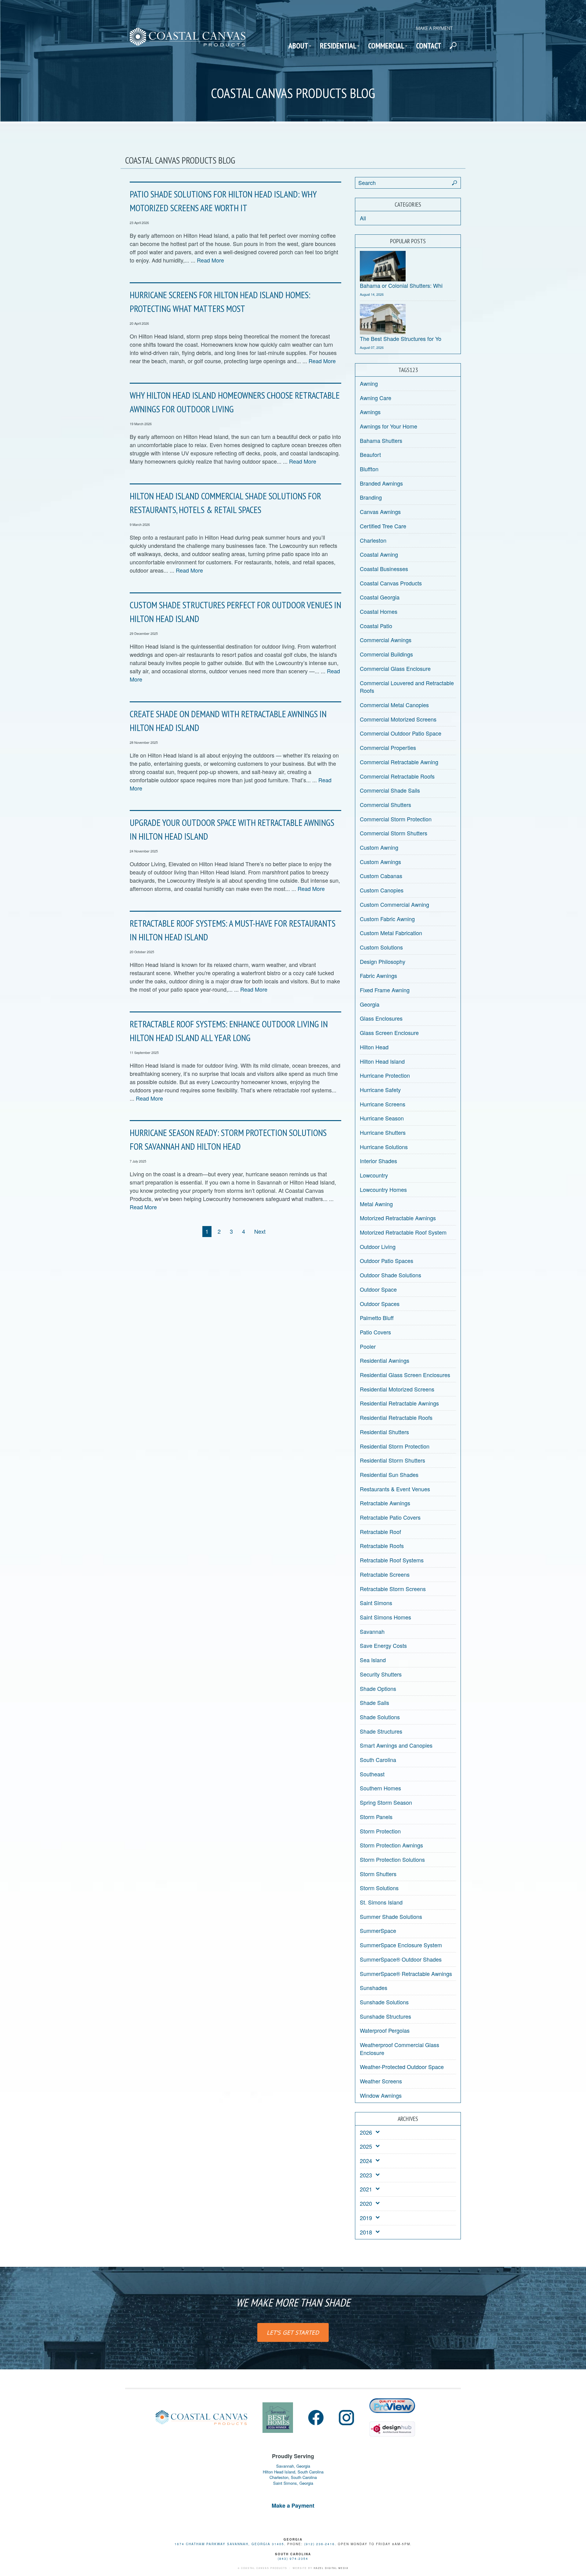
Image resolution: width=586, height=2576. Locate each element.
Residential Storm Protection (395, 1446)
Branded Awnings (381, 483)
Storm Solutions (379, 1888)
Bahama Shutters (381, 440)
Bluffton (369, 469)
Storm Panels (376, 1817)
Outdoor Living (378, 1246)
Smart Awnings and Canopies (396, 1745)
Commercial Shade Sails (390, 790)
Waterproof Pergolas (385, 2030)
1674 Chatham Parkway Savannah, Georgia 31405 (229, 2544)
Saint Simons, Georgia (293, 2483)
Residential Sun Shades (389, 1474)
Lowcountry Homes (383, 1189)
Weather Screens (381, 2081)
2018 (366, 2232)
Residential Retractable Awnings (399, 1403)
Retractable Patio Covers (390, 1517)
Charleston (373, 540)
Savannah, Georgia (293, 2466)
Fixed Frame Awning (385, 990)
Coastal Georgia (380, 597)
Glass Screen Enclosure (389, 1033)
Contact (429, 46)
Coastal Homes (379, 611)
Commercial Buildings (386, 654)
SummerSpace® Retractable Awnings (406, 1974)
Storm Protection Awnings (391, 1845)
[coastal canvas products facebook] (316, 2418)
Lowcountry (374, 1175)
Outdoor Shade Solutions (391, 1275)
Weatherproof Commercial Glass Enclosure (400, 2049)
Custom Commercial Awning (394, 904)
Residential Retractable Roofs (396, 1417)
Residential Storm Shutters (392, 1460)
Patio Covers (375, 1332)
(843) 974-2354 (293, 2559)
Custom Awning (379, 847)
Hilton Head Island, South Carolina (293, 2472)
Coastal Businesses (384, 569)
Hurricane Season (382, 1118)
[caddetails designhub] (392, 2426)
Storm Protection (380, 1831)
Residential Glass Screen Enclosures (405, 1375)
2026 (366, 2132)
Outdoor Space (378, 1289)
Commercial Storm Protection (396, 819)
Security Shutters (381, 1674)
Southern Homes (380, 1788)
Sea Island (373, 1660)
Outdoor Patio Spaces (387, 1261)
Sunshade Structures (385, 2016)
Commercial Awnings (386, 640)
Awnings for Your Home (389, 426)
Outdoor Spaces (380, 1304)
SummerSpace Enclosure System (401, 1945)
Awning (369, 383)
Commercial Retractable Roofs (397, 776)
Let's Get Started (293, 2332)
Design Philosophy (383, 961)
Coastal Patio (376, 626)
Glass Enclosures (381, 1018)
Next (260, 1231)
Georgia (370, 1004)
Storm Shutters (378, 1874)
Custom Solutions (381, 947)
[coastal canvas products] (188, 42)
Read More (210, 260)
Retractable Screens (385, 1574)
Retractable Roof (380, 1532)
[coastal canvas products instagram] (346, 2418)
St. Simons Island (381, 1902)
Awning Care (376, 398)
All (363, 218)
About (298, 46)
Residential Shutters (384, 1432)
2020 (366, 2203)
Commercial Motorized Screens (398, 719)
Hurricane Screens (383, 1104)
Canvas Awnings (380, 512)
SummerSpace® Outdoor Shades (401, 1959)
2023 (366, 2175)
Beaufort (370, 454)
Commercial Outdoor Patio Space (401, 733)
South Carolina (378, 1760)
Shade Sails (374, 1702)
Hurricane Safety (380, 1090)
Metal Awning (376, 1204)
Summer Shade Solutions (391, 1916)
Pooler (368, 1346)
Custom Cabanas (381, 876)
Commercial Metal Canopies (394, 705)
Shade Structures (381, 1731)
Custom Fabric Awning (387, 919)
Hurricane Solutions (384, 1147)
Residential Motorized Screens (397, 1389)
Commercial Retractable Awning (399, 762)
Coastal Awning (379, 554)
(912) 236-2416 (320, 2544)
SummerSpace (378, 1930)
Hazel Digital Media (331, 2568)
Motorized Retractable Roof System (403, 1232)
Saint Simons (376, 1603)
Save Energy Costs (383, 1645)
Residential (338, 46)
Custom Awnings (380, 862)
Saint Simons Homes (385, 1617)
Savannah (372, 1631)
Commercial (386, 46)
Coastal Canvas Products (391, 583)
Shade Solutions (380, 1717)
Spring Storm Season (386, 1802)
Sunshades (374, 1988)
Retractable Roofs (382, 1546)
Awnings (370, 412)
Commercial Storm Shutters (394, 833)
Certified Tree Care (383, 526)
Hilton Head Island (382, 1061)
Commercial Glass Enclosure (395, 668)
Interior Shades (378, 1161)
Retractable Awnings (385, 1503)
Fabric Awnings (378, 975)
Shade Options (378, 1688)
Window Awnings (381, 2095)
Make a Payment (434, 28)
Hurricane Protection (385, 1075)
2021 (366, 2189)
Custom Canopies (382, 890)
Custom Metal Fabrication (391, 933)
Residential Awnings (385, 1360)
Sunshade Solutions (384, 2002)
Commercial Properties (388, 747)
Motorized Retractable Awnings (398, 1218)
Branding (371, 497)
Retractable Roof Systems (392, 1560)
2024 (366, 2161)
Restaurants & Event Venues (395, 1489)
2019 (366, 2218)
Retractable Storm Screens (393, 1589)
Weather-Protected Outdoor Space (402, 2067)
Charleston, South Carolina (293, 2477)
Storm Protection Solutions (392, 1859)
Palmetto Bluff (377, 1318)
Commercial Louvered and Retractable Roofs (407, 687)
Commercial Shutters (385, 805)
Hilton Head (374, 1047)
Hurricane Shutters (383, 1132)
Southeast (372, 1774)
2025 (366, 2146)
